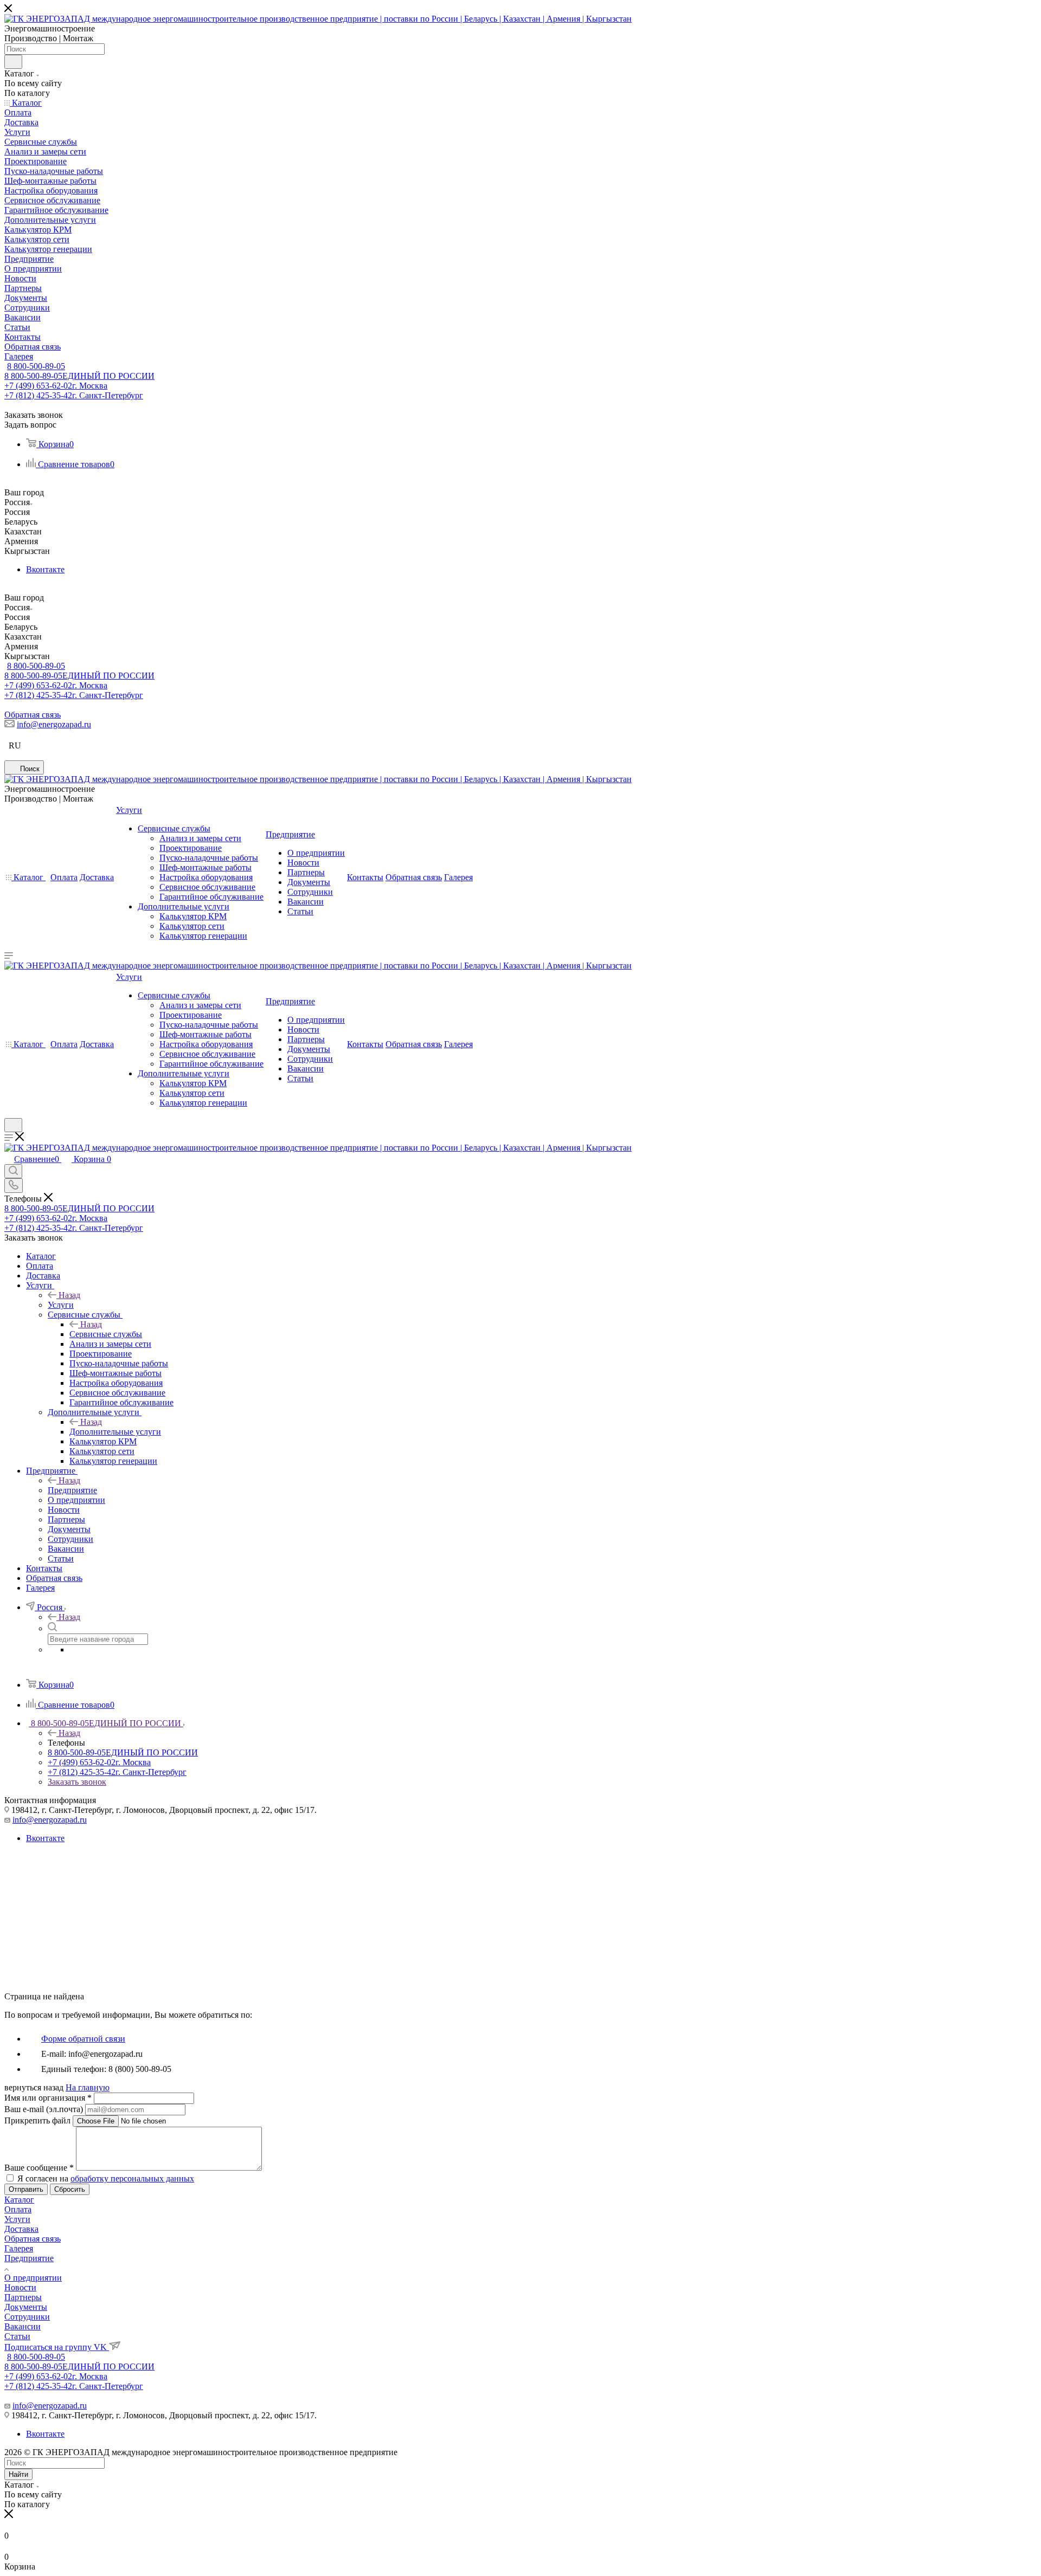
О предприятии (33, 2278)
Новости (20, 2287)
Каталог (19, 2200)
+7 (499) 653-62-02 (56, 386)
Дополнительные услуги (115, 1432)
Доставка (21, 2229)
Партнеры (23, 2297)
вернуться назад (34, 2087)
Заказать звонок (77, 1782)
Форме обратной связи (83, 2039)
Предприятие (72, 1490)
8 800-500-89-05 (36, 366)
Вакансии (23, 2326)
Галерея (19, 2248)
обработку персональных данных (132, 2178)
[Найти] (13, 62)
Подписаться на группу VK (57, 2347)
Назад (69, 1295)
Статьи (17, 2336)
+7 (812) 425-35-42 (74, 395)
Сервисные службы (106, 1334)
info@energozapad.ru (54, 724)
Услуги (61, 1305)
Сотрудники (27, 2317)
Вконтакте (45, 569)
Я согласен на (106, 2178)
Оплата (18, 2209)
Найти (18, 2474)
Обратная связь (33, 715)
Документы (26, 2307)
